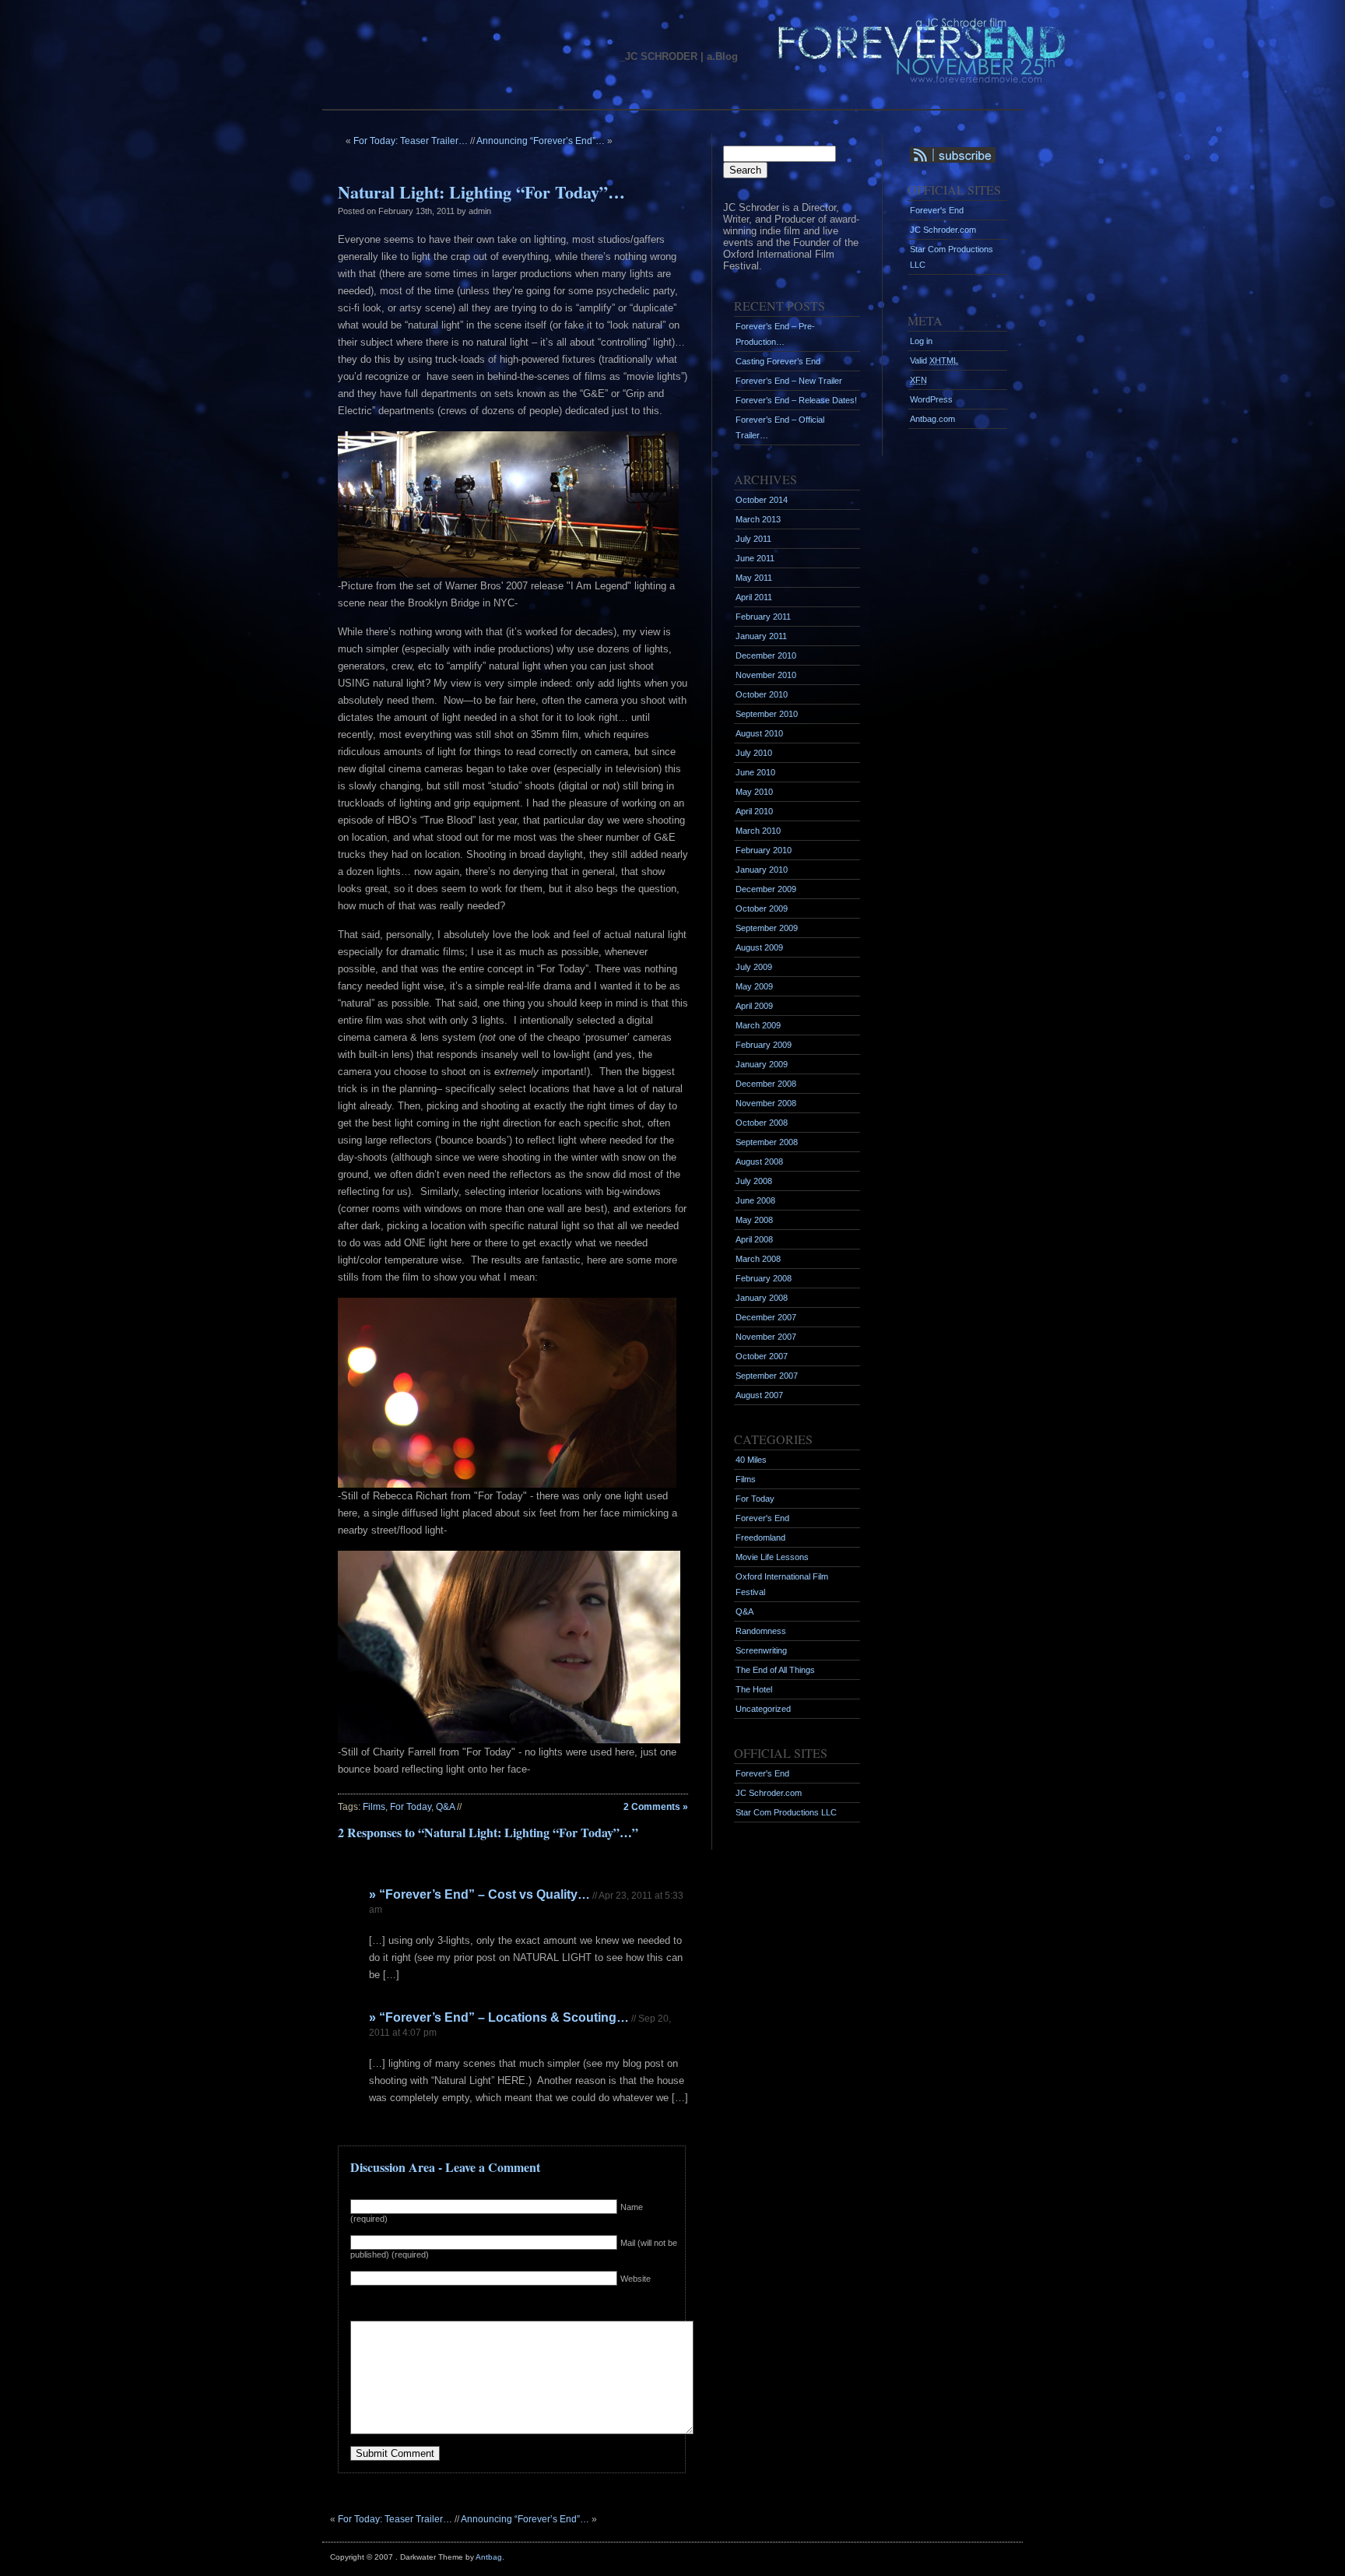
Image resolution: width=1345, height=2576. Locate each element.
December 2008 (766, 1084)
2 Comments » (656, 1807)
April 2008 (754, 1239)
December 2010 (766, 655)
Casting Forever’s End (778, 361)
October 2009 (762, 908)
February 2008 (764, 1278)
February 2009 (764, 1045)
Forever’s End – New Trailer (789, 381)
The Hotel (754, 1689)
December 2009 (766, 889)
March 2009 (758, 1025)
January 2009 (762, 1064)
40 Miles (751, 1460)
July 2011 (753, 539)
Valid (934, 360)
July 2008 (754, 1181)
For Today (411, 1807)
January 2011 (761, 636)
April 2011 (754, 597)
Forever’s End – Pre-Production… (775, 334)
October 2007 (762, 1356)
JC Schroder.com (769, 1793)
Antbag (489, 2557)
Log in (921, 341)
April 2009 (754, 1006)
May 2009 (754, 986)
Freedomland (760, 1538)
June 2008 (755, 1200)
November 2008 (766, 1103)
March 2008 (758, 1259)
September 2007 (767, 1376)
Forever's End (762, 1518)
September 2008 (767, 1142)
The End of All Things (775, 1670)
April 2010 (754, 811)
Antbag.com (932, 419)
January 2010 (762, 870)
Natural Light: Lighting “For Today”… (481, 192)
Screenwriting (761, 1650)
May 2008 (754, 1220)
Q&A (445, 1807)
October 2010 (762, 694)
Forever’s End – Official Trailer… (780, 427)
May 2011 (754, 578)
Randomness (761, 1631)
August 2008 (759, 1161)
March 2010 (758, 831)
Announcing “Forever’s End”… (541, 141)
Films (374, 1807)
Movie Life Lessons (772, 1557)
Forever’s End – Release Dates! (796, 400)
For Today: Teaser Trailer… (411, 141)
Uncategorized (763, 1709)
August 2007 (759, 1395)
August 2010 (759, 733)
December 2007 (766, 1317)
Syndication (941, 155)
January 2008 (762, 1298)
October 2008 (762, 1123)
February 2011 (763, 617)
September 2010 (767, 714)
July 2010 (754, 753)
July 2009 (754, 967)
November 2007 (766, 1337)
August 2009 (759, 947)
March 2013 (758, 519)
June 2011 (755, 558)
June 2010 (755, 772)
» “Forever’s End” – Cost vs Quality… (479, 1894)
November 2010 (766, 675)
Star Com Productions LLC (786, 1812)
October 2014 (762, 500)
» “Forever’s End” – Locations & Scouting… (499, 2017)
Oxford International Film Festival (782, 1584)
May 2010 (754, 792)
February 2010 (764, 850)
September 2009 (767, 928)
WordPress (931, 399)
